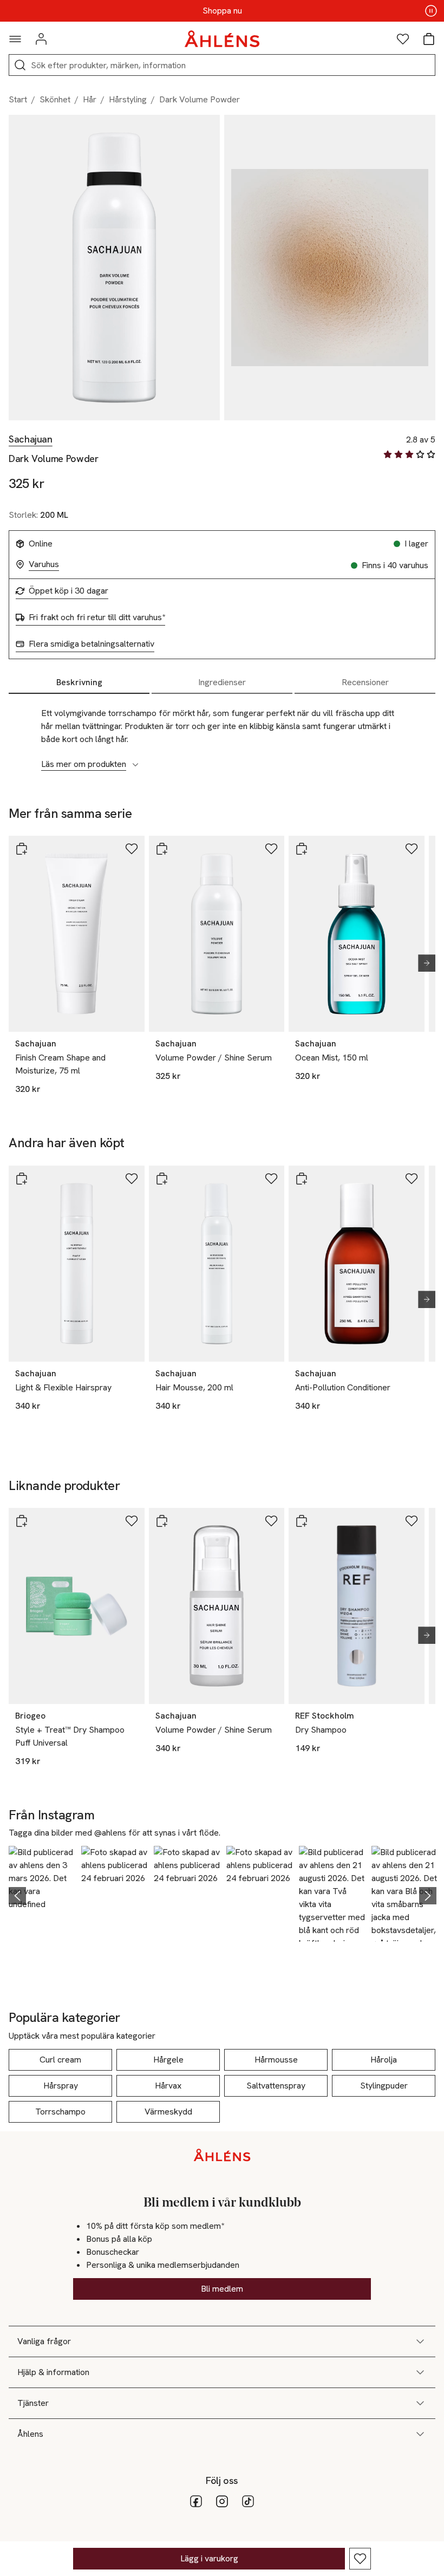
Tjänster (33, 2403)
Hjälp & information (53, 2372)
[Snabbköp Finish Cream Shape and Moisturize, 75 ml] (22, 849)
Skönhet (55, 99)
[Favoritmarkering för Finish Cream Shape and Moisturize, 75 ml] (132, 849)
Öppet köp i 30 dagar (68, 591)
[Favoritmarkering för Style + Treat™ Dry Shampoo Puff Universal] (132, 1521)
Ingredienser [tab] (222, 682)
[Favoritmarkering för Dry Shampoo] (412, 1521)
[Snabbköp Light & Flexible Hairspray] (22, 1179)
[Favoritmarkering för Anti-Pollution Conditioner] (412, 1179)
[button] (42, 1894)
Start (18, 99)
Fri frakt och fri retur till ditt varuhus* (97, 617)
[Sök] (20, 65)
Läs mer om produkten (84, 764)
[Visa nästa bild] (422, 963)
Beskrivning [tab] (79, 682)
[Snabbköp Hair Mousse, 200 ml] (162, 1179)
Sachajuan (31, 439)
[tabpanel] (222, 733)
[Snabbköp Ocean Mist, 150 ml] (302, 849)
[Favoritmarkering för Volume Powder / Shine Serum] (271, 849)
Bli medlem (222, 2289)
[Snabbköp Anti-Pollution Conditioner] (302, 1179)
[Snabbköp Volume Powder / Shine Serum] (162, 849)
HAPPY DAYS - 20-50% (222, 11)
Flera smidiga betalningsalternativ (92, 644)
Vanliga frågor (44, 2341)
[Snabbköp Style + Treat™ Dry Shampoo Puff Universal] (22, 1521)
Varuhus (44, 564)
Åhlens (30, 2434)
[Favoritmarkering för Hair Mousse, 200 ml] (271, 1179)
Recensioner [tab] (365, 682)
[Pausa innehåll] (431, 11)
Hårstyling (128, 99)
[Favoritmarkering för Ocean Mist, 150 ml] (412, 849)
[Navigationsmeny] (15, 39)
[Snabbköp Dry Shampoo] (302, 1521)
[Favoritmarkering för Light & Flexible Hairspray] (132, 1179)
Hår (90, 99)
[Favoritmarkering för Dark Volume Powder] (360, 2559)
